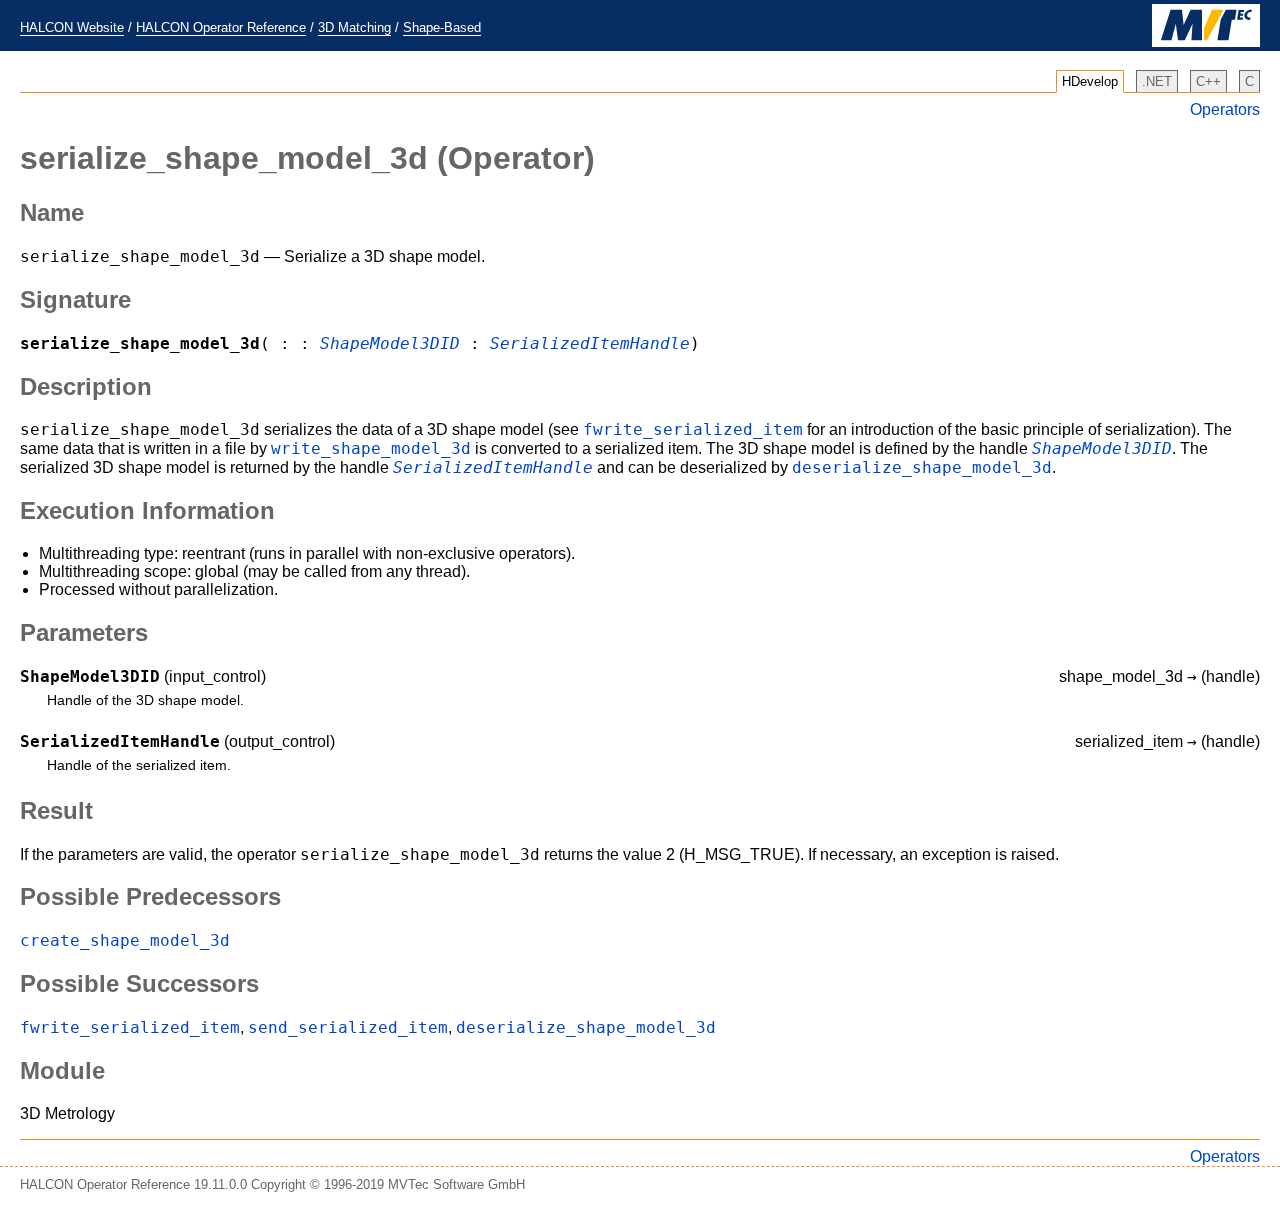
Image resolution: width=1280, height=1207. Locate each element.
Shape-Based (442, 27)
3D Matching (354, 27)
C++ (1208, 81)
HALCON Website (72, 27)
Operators (1225, 109)
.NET (1157, 81)
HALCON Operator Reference (221, 27)
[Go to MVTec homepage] (1206, 42)
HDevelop (1090, 81)
